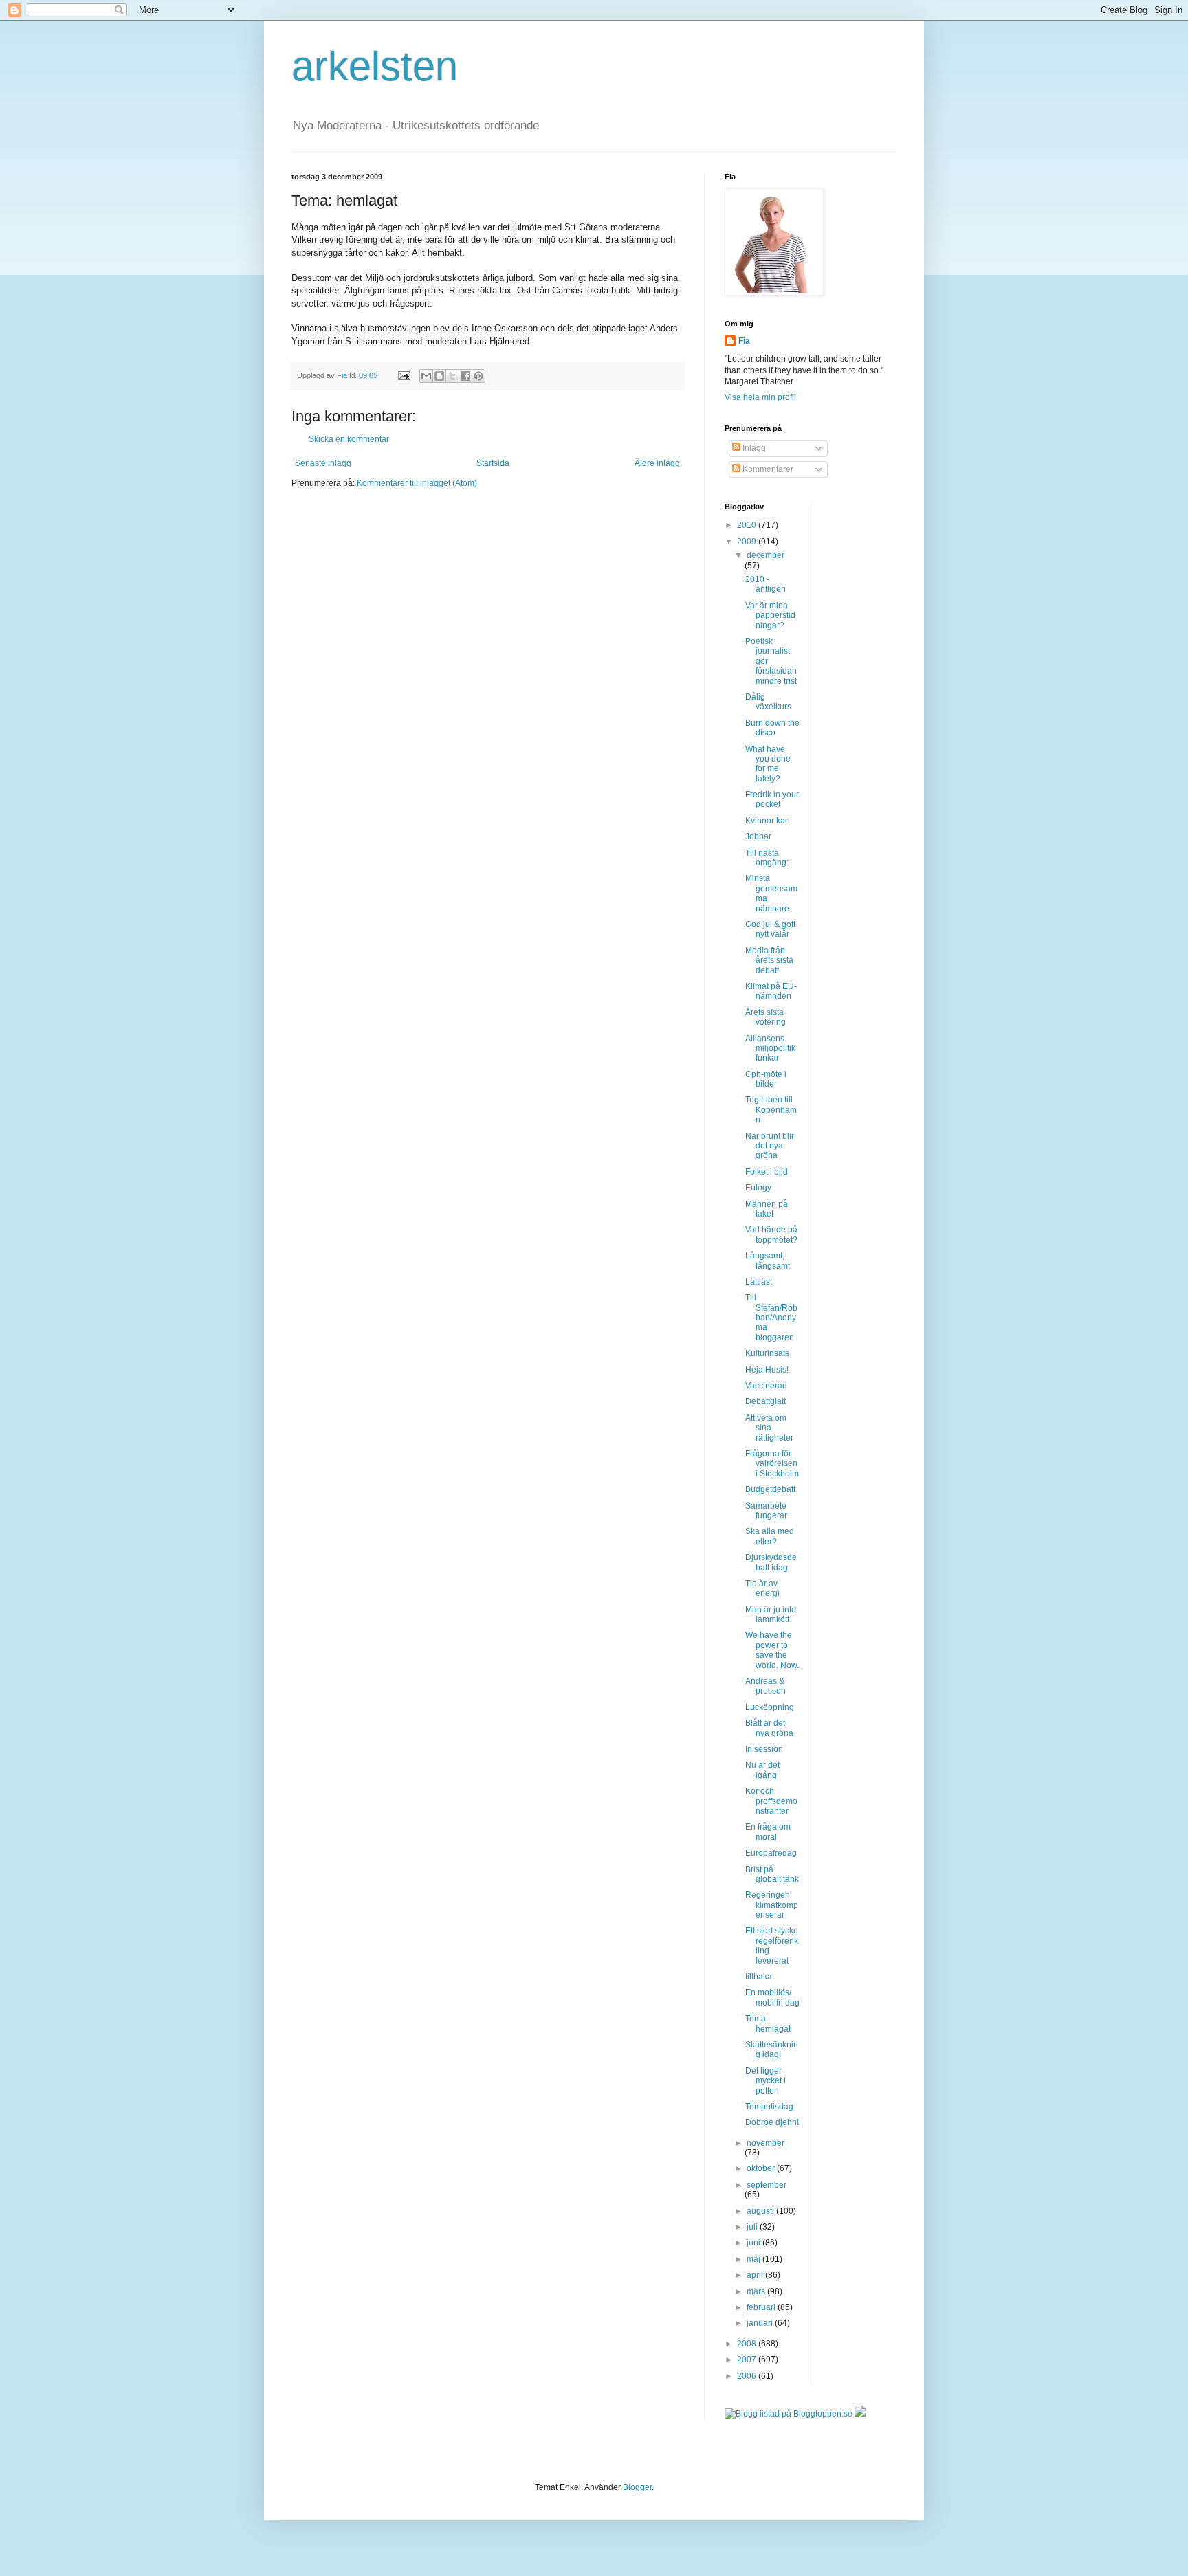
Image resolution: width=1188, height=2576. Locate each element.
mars (757, 2291)
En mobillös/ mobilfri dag (772, 1997)
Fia (744, 341)
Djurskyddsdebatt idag (771, 1562)
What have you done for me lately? (768, 764)
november (766, 2143)
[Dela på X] (452, 376)
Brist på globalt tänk (772, 1874)
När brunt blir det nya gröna (770, 1146)
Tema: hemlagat (768, 2023)
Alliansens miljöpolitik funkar (770, 1048)
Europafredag (771, 1853)
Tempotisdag (769, 2107)
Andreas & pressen (766, 1686)
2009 (748, 542)
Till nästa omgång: (767, 858)
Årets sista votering (766, 1017)
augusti (761, 2211)
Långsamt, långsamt (768, 1261)
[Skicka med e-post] (426, 376)
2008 (748, 2344)
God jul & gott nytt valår (770, 929)
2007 (748, 2360)
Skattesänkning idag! (772, 2050)
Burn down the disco (772, 728)
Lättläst (759, 1282)
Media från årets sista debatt (769, 961)
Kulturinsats (767, 1353)
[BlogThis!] (439, 376)
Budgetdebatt (770, 1489)
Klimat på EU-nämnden (771, 991)
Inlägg (753, 448)
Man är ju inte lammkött (771, 1614)
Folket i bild (767, 1172)
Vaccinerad (766, 1386)
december (766, 555)
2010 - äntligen (766, 584)
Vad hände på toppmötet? (771, 1234)
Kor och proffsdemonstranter (771, 1801)
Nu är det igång (762, 1770)
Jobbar (758, 836)
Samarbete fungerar (766, 1511)
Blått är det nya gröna (769, 1728)
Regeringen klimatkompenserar (772, 1905)
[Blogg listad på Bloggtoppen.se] (789, 2414)
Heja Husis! (767, 1370)
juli (753, 2227)
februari (762, 2307)
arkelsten (375, 66)
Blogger (637, 2487)
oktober (762, 2168)
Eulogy (758, 1188)
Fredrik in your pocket (772, 799)
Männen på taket (767, 1209)
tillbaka (759, 1977)
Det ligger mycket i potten (766, 2081)
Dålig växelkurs (768, 702)
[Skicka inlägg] (404, 375)
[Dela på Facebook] (465, 376)
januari (761, 2323)
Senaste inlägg (323, 463)
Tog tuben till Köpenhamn (771, 1110)
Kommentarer (767, 469)
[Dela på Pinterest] (478, 376)
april (756, 2275)
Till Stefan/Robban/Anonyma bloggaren (771, 1318)
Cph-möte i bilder (766, 1079)
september (767, 2185)
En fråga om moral (768, 1832)
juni (755, 2243)
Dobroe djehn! (772, 2122)
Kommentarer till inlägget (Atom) (417, 483)
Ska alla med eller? (770, 1536)
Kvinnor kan (768, 821)
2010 (748, 525)
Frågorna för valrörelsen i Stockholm (772, 1464)
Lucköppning (770, 1707)
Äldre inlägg (657, 463)
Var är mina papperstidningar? (770, 615)
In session (764, 1749)
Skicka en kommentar (349, 439)
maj (755, 2259)
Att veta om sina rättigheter (769, 1428)
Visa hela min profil (760, 397)
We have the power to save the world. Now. (772, 1650)
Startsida (493, 463)
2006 (748, 2376)
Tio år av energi (762, 1588)
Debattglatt (766, 1401)
